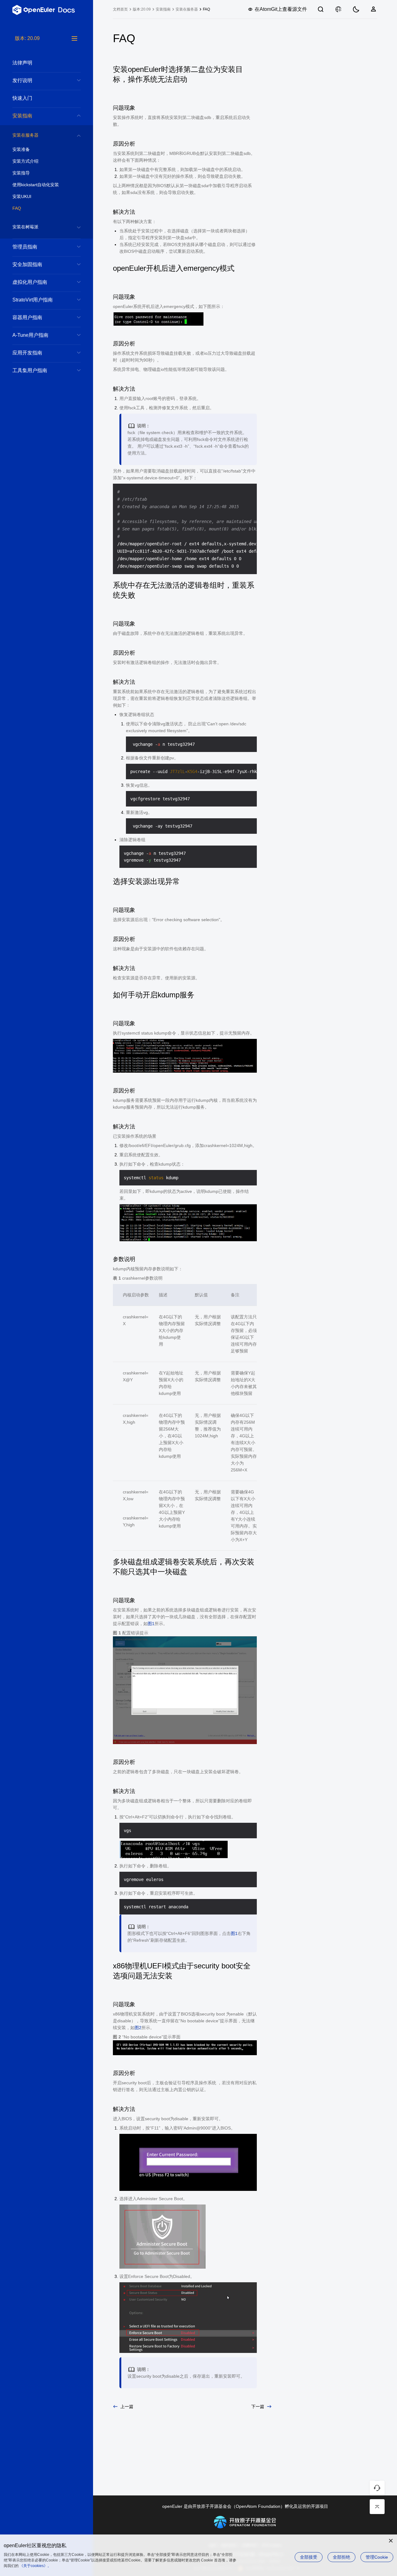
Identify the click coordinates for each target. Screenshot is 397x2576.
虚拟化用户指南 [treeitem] (30, 282)
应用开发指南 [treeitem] (27, 353)
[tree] (47, 1305)
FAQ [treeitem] (17, 208)
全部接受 (309, 2557)
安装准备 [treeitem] (21, 149)
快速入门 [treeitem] (22, 98)
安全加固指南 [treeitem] (27, 264)
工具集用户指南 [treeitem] (30, 370)
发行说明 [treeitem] (22, 80)
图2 (138, 2028)
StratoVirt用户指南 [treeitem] (33, 300)
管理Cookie (377, 2557)
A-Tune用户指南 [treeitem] (30, 335)
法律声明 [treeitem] (22, 63)
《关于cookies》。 (35, 2566)
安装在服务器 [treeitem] (25, 135)
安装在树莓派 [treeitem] (25, 227)
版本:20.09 (142, 9)
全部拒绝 (341, 2557)
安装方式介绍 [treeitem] (25, 161)
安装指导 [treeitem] (21, 173)
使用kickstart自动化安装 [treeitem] (36, 185)
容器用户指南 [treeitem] (27, 317)
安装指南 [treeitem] (22, 116)
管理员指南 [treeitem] (25, 247)
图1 (151, 1624)
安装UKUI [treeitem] (22, 196)
